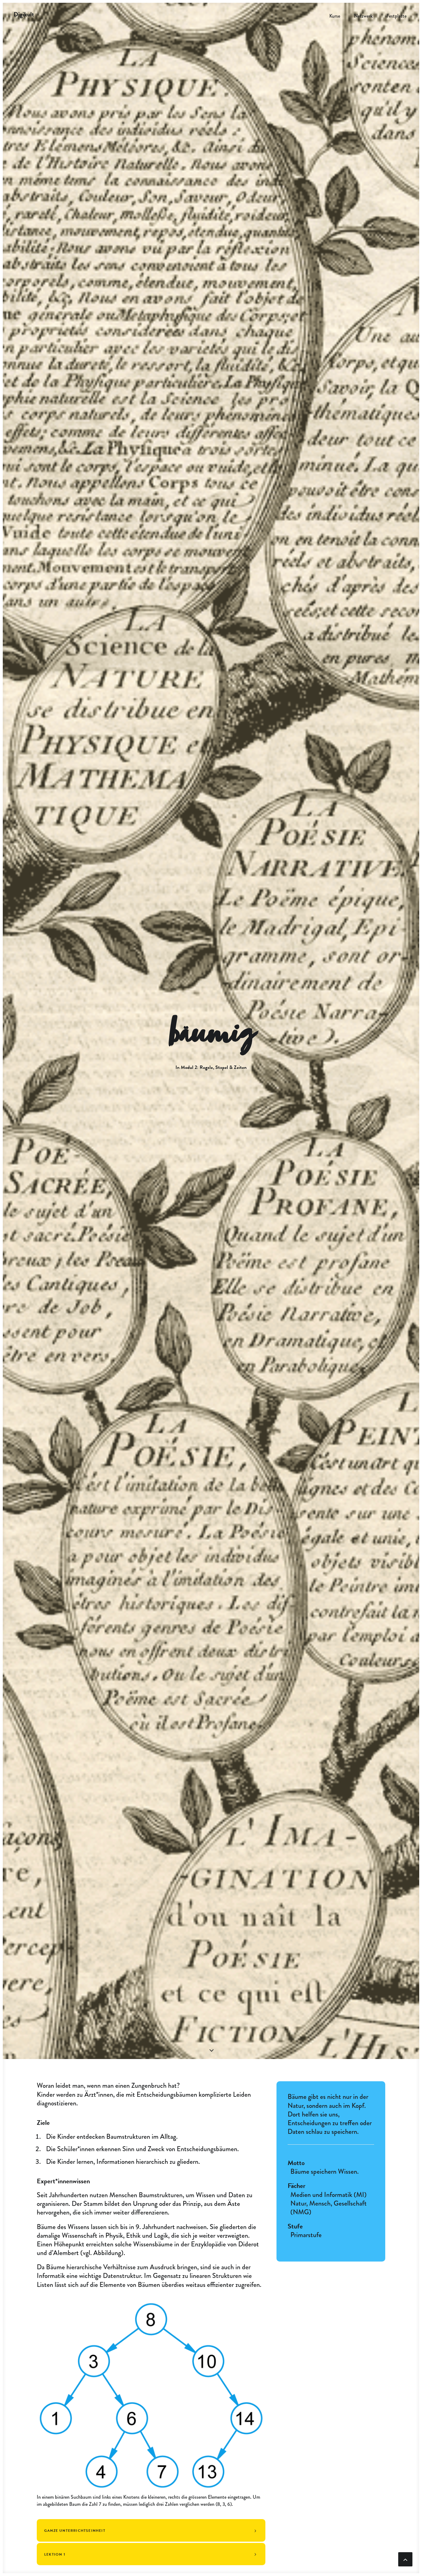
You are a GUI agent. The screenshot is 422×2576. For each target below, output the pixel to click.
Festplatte (397, 16)
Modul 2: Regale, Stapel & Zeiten (214, 1067)
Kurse (335, 16)
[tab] (151, 2530)
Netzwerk (363, 16)
